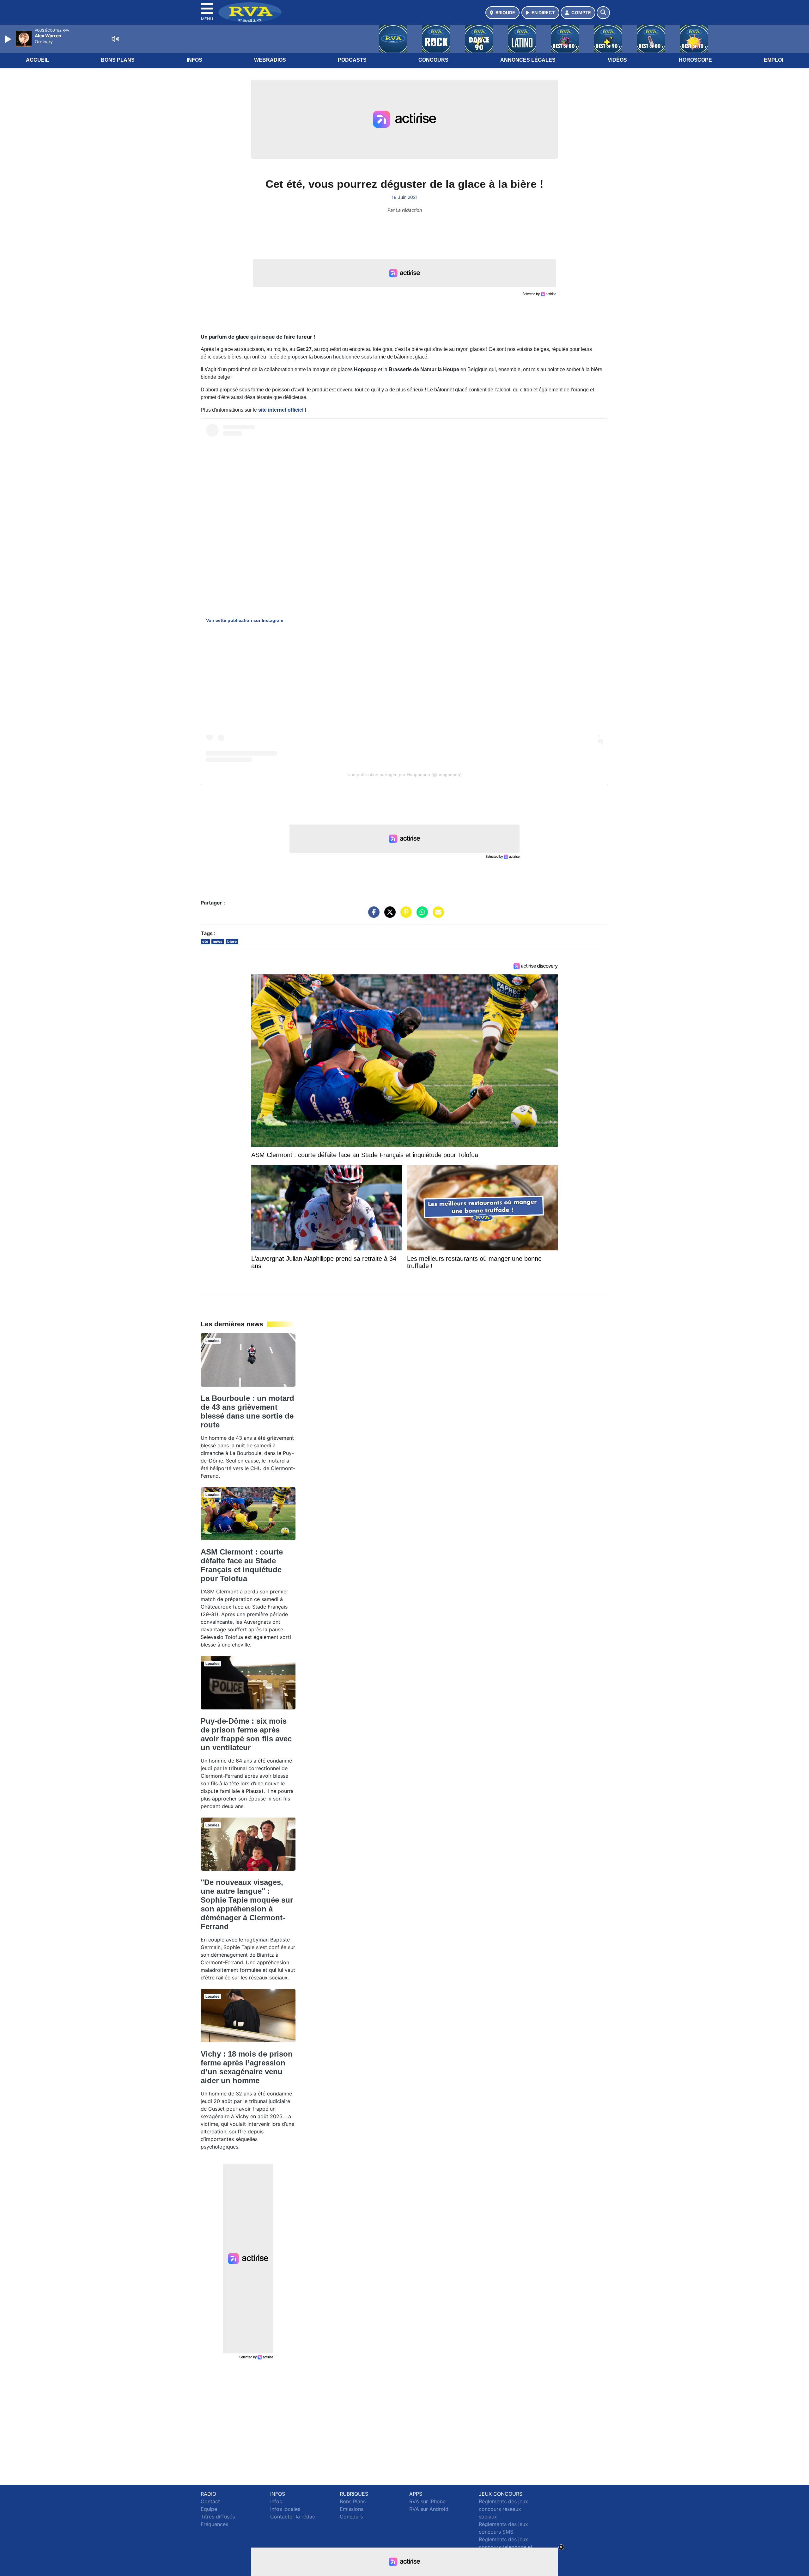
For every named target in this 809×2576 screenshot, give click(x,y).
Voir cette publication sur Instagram (245, 620)
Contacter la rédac (293, 2517)
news (218, 941)
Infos (195, 60)
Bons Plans (118, 60)
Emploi (773, 60)
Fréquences (214, 2524)
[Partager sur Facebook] (372, 915)
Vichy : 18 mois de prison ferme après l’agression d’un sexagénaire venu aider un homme (247, 2067)
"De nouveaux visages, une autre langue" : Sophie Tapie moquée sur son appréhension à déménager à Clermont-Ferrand (247, 1904)
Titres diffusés (218, 2517)
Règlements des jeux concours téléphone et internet (506, 2547)
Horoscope (695, 60)
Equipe (209, 2509)
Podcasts (352, 60)
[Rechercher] (603, 13)
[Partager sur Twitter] (388, 915)
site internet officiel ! (282, 410)
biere (232, 941)
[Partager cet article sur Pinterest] (404, 915)
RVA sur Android (429, 2509)
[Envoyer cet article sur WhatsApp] (421, 915)
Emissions (352, 2509)
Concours (433, 60)
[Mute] (115, 39)
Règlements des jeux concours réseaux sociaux (503, 2509)
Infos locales (285, 2509)
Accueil (37, 60)
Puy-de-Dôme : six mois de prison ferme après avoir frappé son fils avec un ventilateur (246, 1734)
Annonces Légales (528, 60)
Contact (210, 2501)
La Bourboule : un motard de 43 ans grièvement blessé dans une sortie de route (247, 1411)
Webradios (270, 60)
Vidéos (617, 60)
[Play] (9, 39)
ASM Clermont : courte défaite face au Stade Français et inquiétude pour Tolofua (242, 1565)
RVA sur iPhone (427, 2501)
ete (205, 941)
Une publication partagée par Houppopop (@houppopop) (404, 775)
